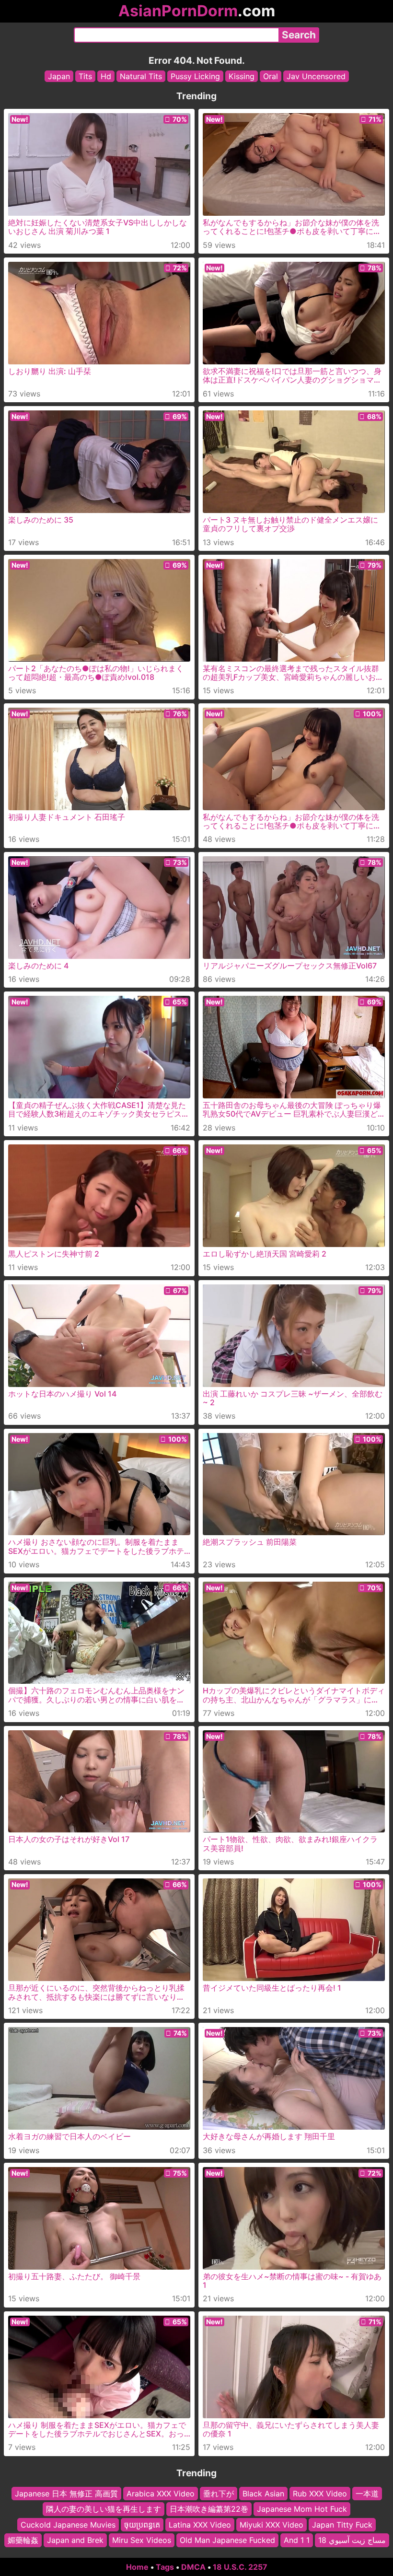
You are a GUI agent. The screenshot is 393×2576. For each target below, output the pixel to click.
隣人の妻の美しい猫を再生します (104, 2509)
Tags (165, 2567)
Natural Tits (141, 76)
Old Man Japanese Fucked (227, 2540)
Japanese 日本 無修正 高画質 (66, 2494)
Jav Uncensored (316, 76)
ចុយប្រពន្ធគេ (142, 2524)
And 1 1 (297, 2540)
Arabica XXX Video (161, 2494)
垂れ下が (219, 2494)
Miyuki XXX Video (272, 2524)
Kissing (242, 76)
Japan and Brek (75, 2540)
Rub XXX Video (320, 2494)
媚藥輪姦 (23, 2540)
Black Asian (263, 2494)
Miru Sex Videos (142, 2540)
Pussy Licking (195, 76)
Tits (85, 76)
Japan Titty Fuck (342, 2524)
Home (137, 2567)
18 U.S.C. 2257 (240, 2567)
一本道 (367, 2494)
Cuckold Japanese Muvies (68, 2524)
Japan (59, 76)
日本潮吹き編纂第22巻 (209, 2509)
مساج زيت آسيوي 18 (352, 2540)
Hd (106, 76)
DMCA (193, 2567)
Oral (271, 76)
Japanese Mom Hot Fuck (302, 2509)
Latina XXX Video (200, 2524)
